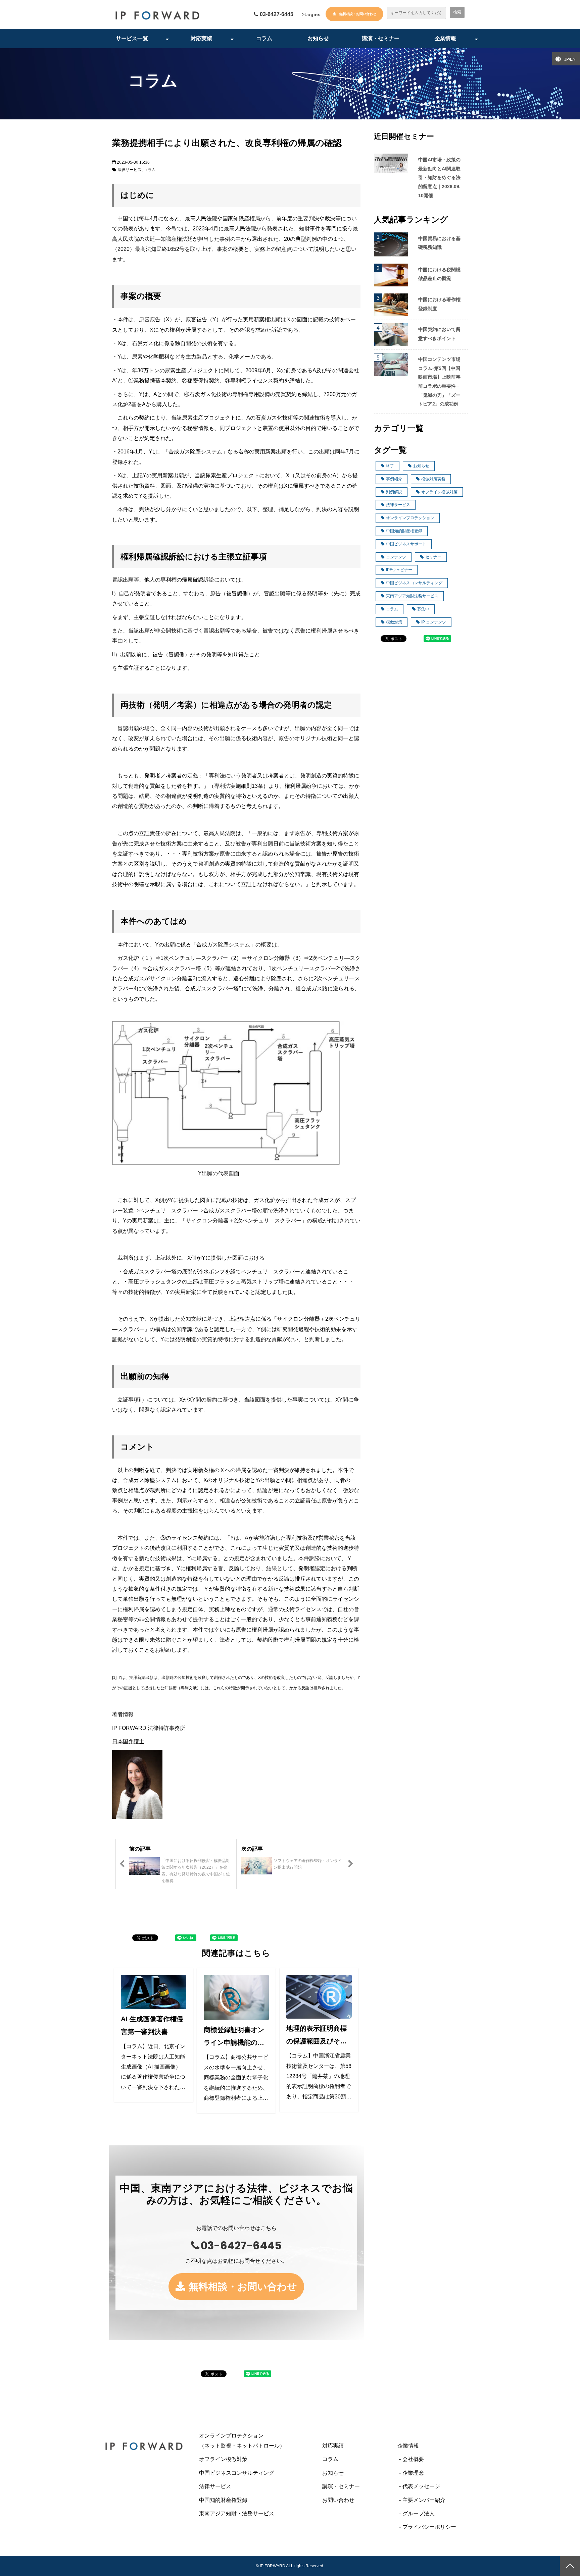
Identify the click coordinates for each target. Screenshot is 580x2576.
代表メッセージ (421, 2486)
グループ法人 (419, 2513)
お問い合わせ (338, 2500)
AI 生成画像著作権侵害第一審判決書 (152, 2025)
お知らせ (318, 38)
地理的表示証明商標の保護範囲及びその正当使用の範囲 (317, 2036)
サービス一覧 (132, 38)
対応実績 (201, 38)
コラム (264, 38)
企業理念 (413, 2473)
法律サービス (130, 170)
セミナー (433, 557)
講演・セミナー (381, 38)
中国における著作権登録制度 (439, 304)
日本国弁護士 (128, 1741)
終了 (390, 466)
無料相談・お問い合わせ (358, 14)
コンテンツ (396, 557)
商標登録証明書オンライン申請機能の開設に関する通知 (234, 2037)
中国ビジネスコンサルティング (414, 583)
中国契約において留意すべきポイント (439, 334)
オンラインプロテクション (410, 518)
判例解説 (394, 492)
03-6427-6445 (277, 14)
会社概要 (413, 2459)
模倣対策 (394, 622)
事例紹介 (394, 479)
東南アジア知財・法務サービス (237, 2513)
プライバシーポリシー (429, 2527)
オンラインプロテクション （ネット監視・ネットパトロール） (255, 2441)
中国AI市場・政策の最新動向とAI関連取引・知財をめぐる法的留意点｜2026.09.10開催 (439, 177)
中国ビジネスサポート (406, 544)
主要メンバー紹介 (424, 2500)
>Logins (311, 14)
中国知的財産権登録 (404, 531)
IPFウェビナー (399, 570)
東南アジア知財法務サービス (412, 596)
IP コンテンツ (434, 622)
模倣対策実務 (433, 479)
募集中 (423, 609)
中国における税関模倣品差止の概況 (439, 274)
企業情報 (445, 38)
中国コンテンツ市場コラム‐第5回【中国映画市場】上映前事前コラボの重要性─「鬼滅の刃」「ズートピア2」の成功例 (439, 381)
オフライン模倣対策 (439, 492)
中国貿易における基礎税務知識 (439, 243)
